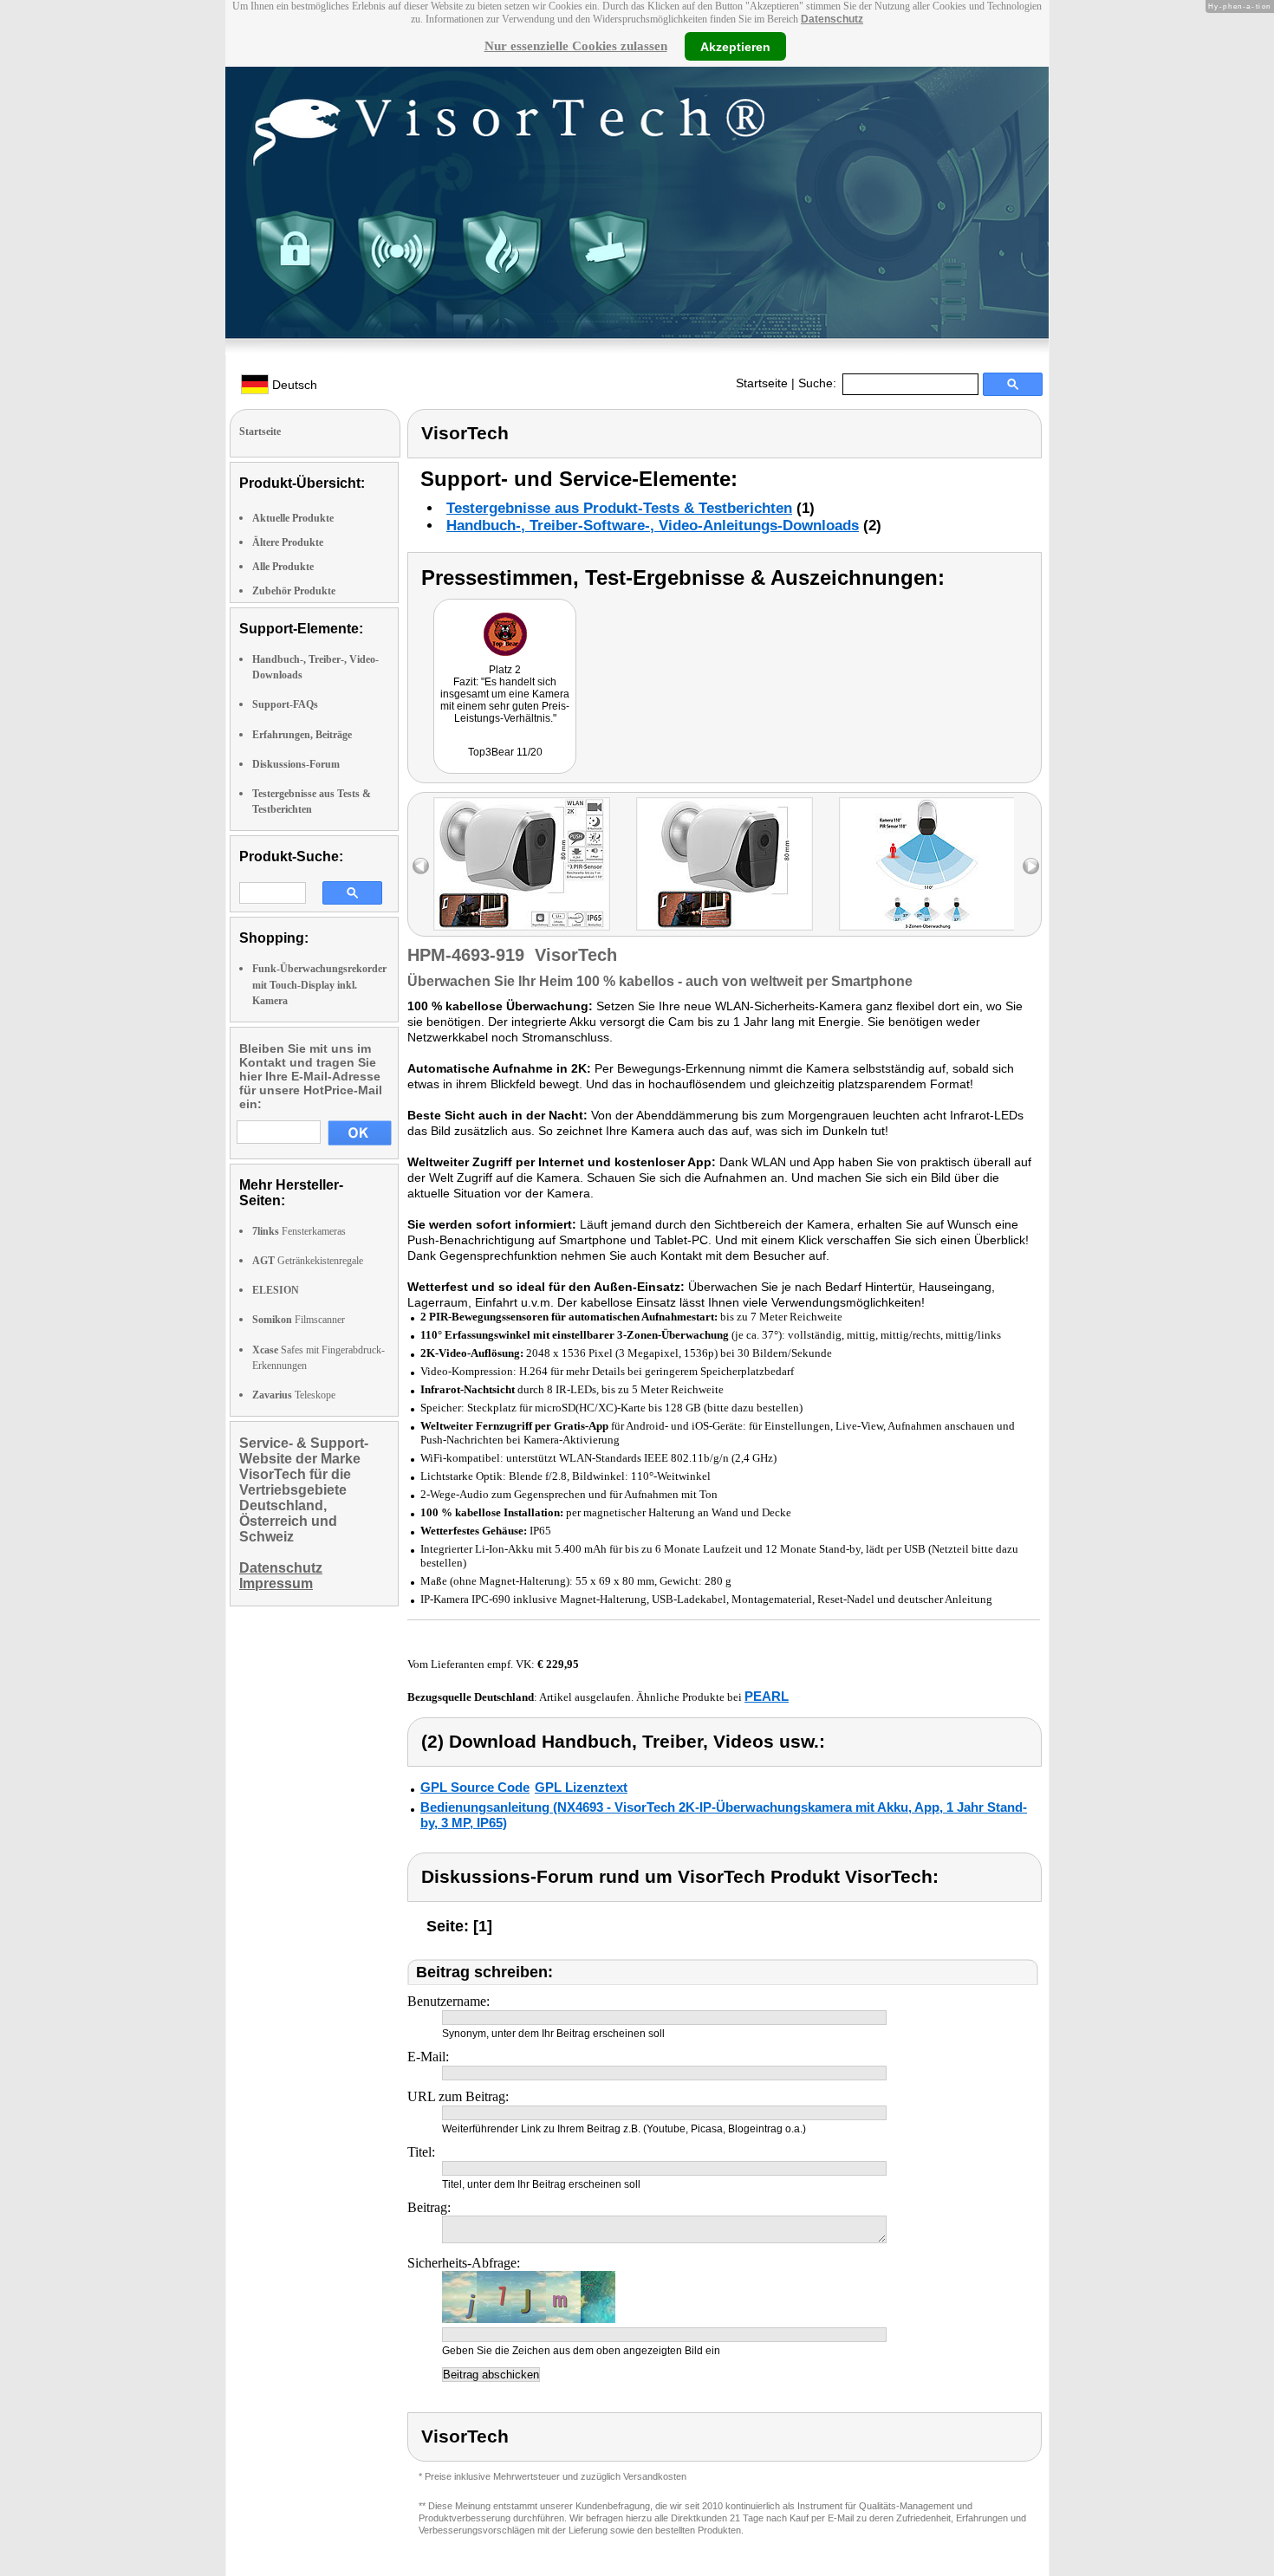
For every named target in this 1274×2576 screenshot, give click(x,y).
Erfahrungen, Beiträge (302, 735)
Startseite (762, 383)
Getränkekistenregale (308, 1261)
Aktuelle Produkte (293, 518)
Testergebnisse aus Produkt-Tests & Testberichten (619, 508)
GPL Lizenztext (581, 1787)
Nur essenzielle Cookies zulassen (576, 46)
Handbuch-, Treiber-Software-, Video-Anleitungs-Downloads (653, 526)
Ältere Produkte (288, 542)
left (421, 866)
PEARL (767, 1696)
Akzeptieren (735, 46)
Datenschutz (832, 19)
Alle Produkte (283, 567)
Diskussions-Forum (296, 764)
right (1031, 866)
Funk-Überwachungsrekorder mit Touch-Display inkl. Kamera (319, 984)
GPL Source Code (475, 1787)
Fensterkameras (299, 1231)
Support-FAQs (285, 704)
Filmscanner (299, 1320)
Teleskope (294, 1395)
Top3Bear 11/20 (505, 752)
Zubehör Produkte (294, 591)
